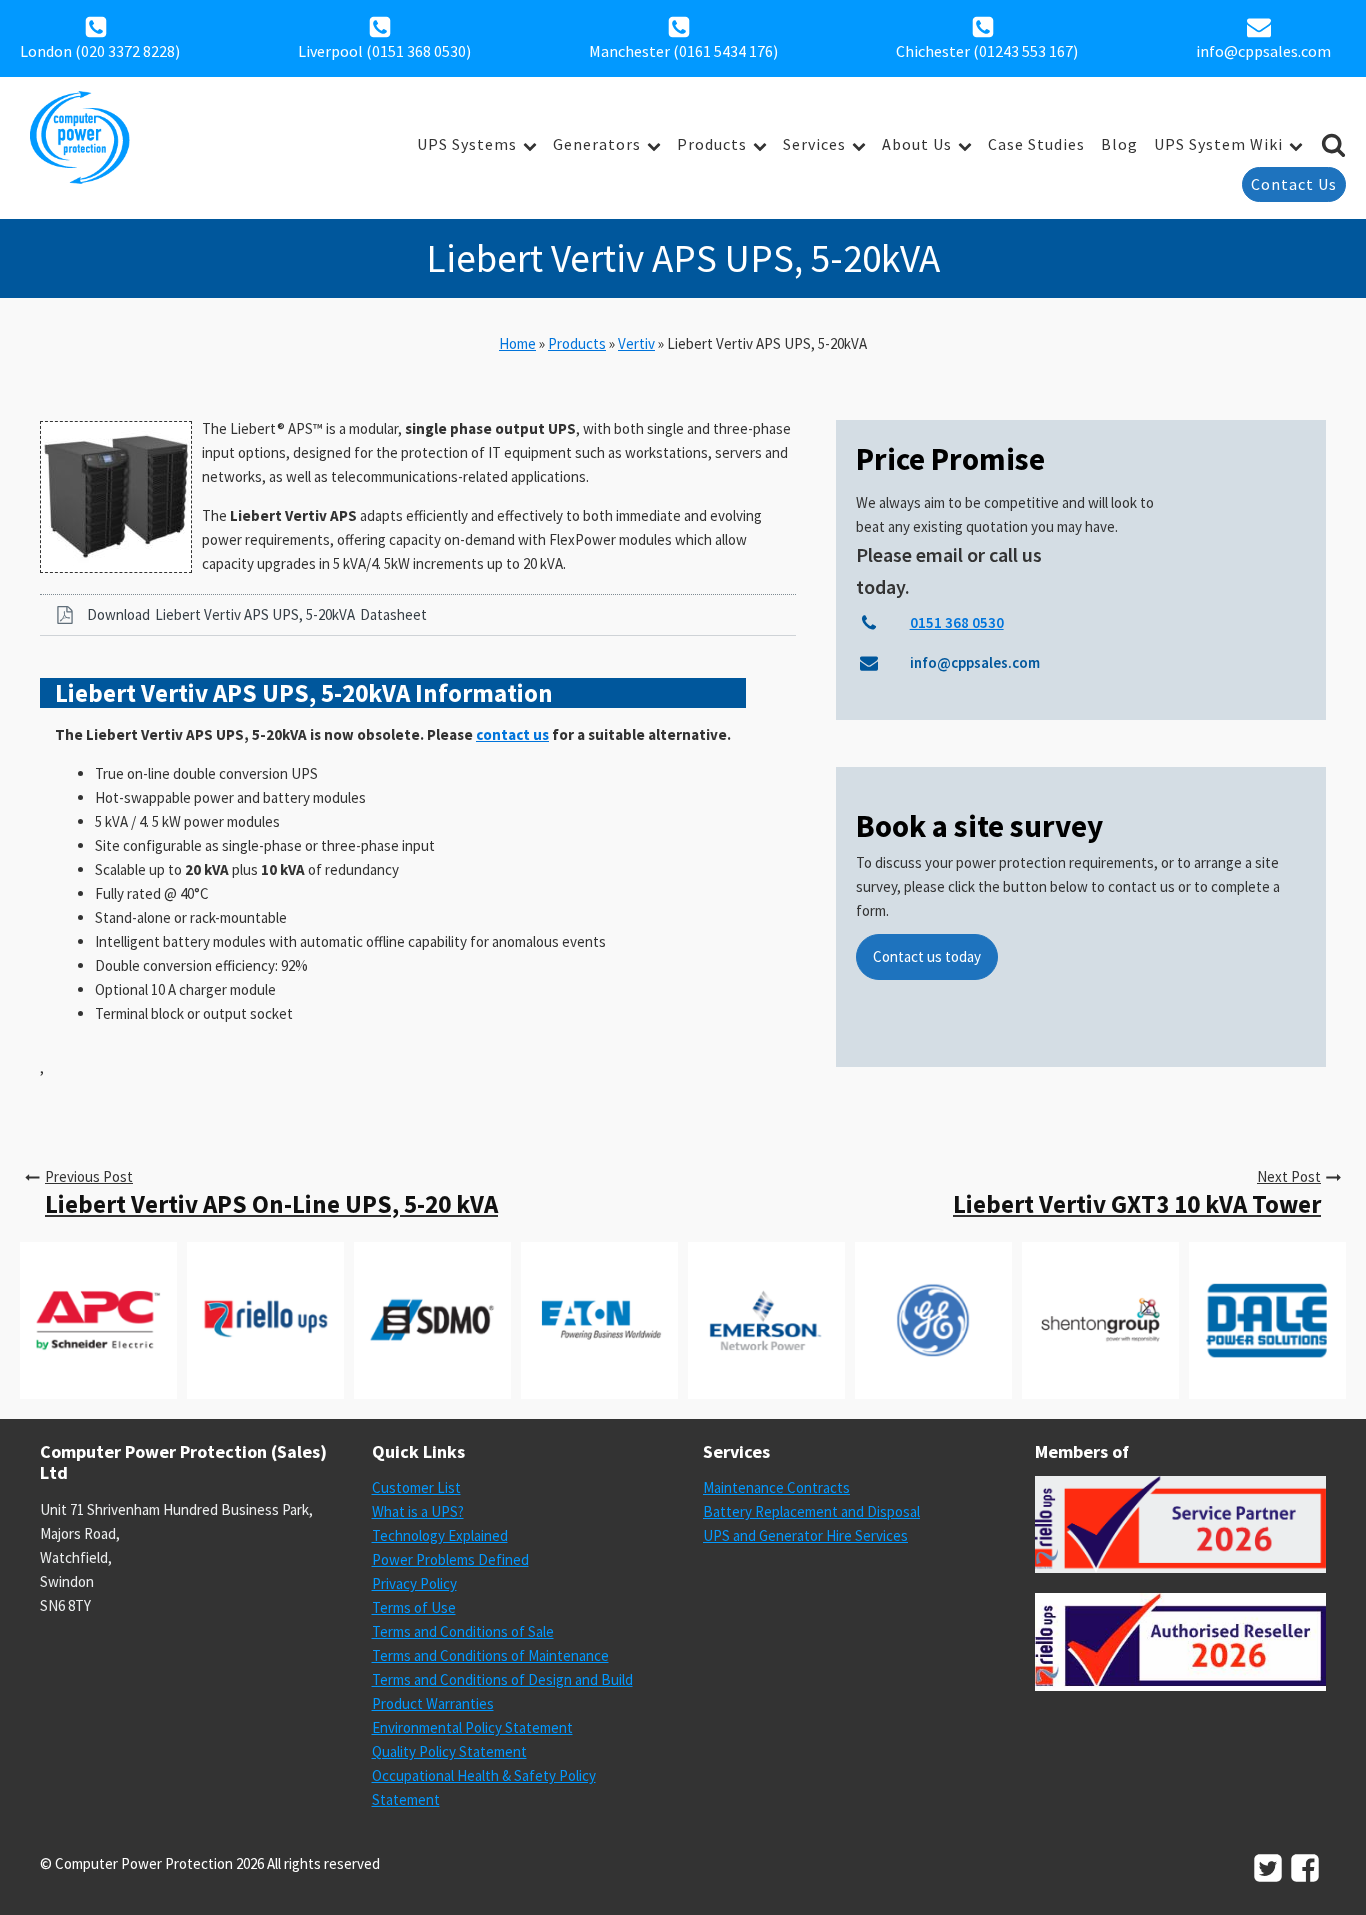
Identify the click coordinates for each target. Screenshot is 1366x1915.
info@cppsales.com (1263, 51)
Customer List (416, 1487)
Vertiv (636, 343)
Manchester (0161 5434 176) (683, 51)
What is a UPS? (418, 1511)
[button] (418, 615)
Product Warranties (433, 1703)
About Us (917, 144)
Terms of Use (414, 1607)
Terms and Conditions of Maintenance (490, 1655)
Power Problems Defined (450, 1559)
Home (517, 343)
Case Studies (1036, 144)
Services (814, 144)
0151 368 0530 (419, 51)
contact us (512, 734)
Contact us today (927, 956)
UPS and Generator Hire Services (805, 1535)
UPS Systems (467, 144)
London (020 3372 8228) (100, 51)
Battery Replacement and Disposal (811, 1511)
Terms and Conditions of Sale (463, 1631)
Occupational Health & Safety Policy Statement (484, 1787)
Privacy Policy (414, 1583)
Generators (597, 144)
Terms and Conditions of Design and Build (502, 1679)
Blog (1119, 144)
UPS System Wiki (1218, 144)
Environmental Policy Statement (472, 1727)
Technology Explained (440, 1535)
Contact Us (1294, 184)
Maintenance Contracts (776, 1487)
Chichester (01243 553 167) (987, 51)
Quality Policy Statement (449, 1751)
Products (712, 144)
